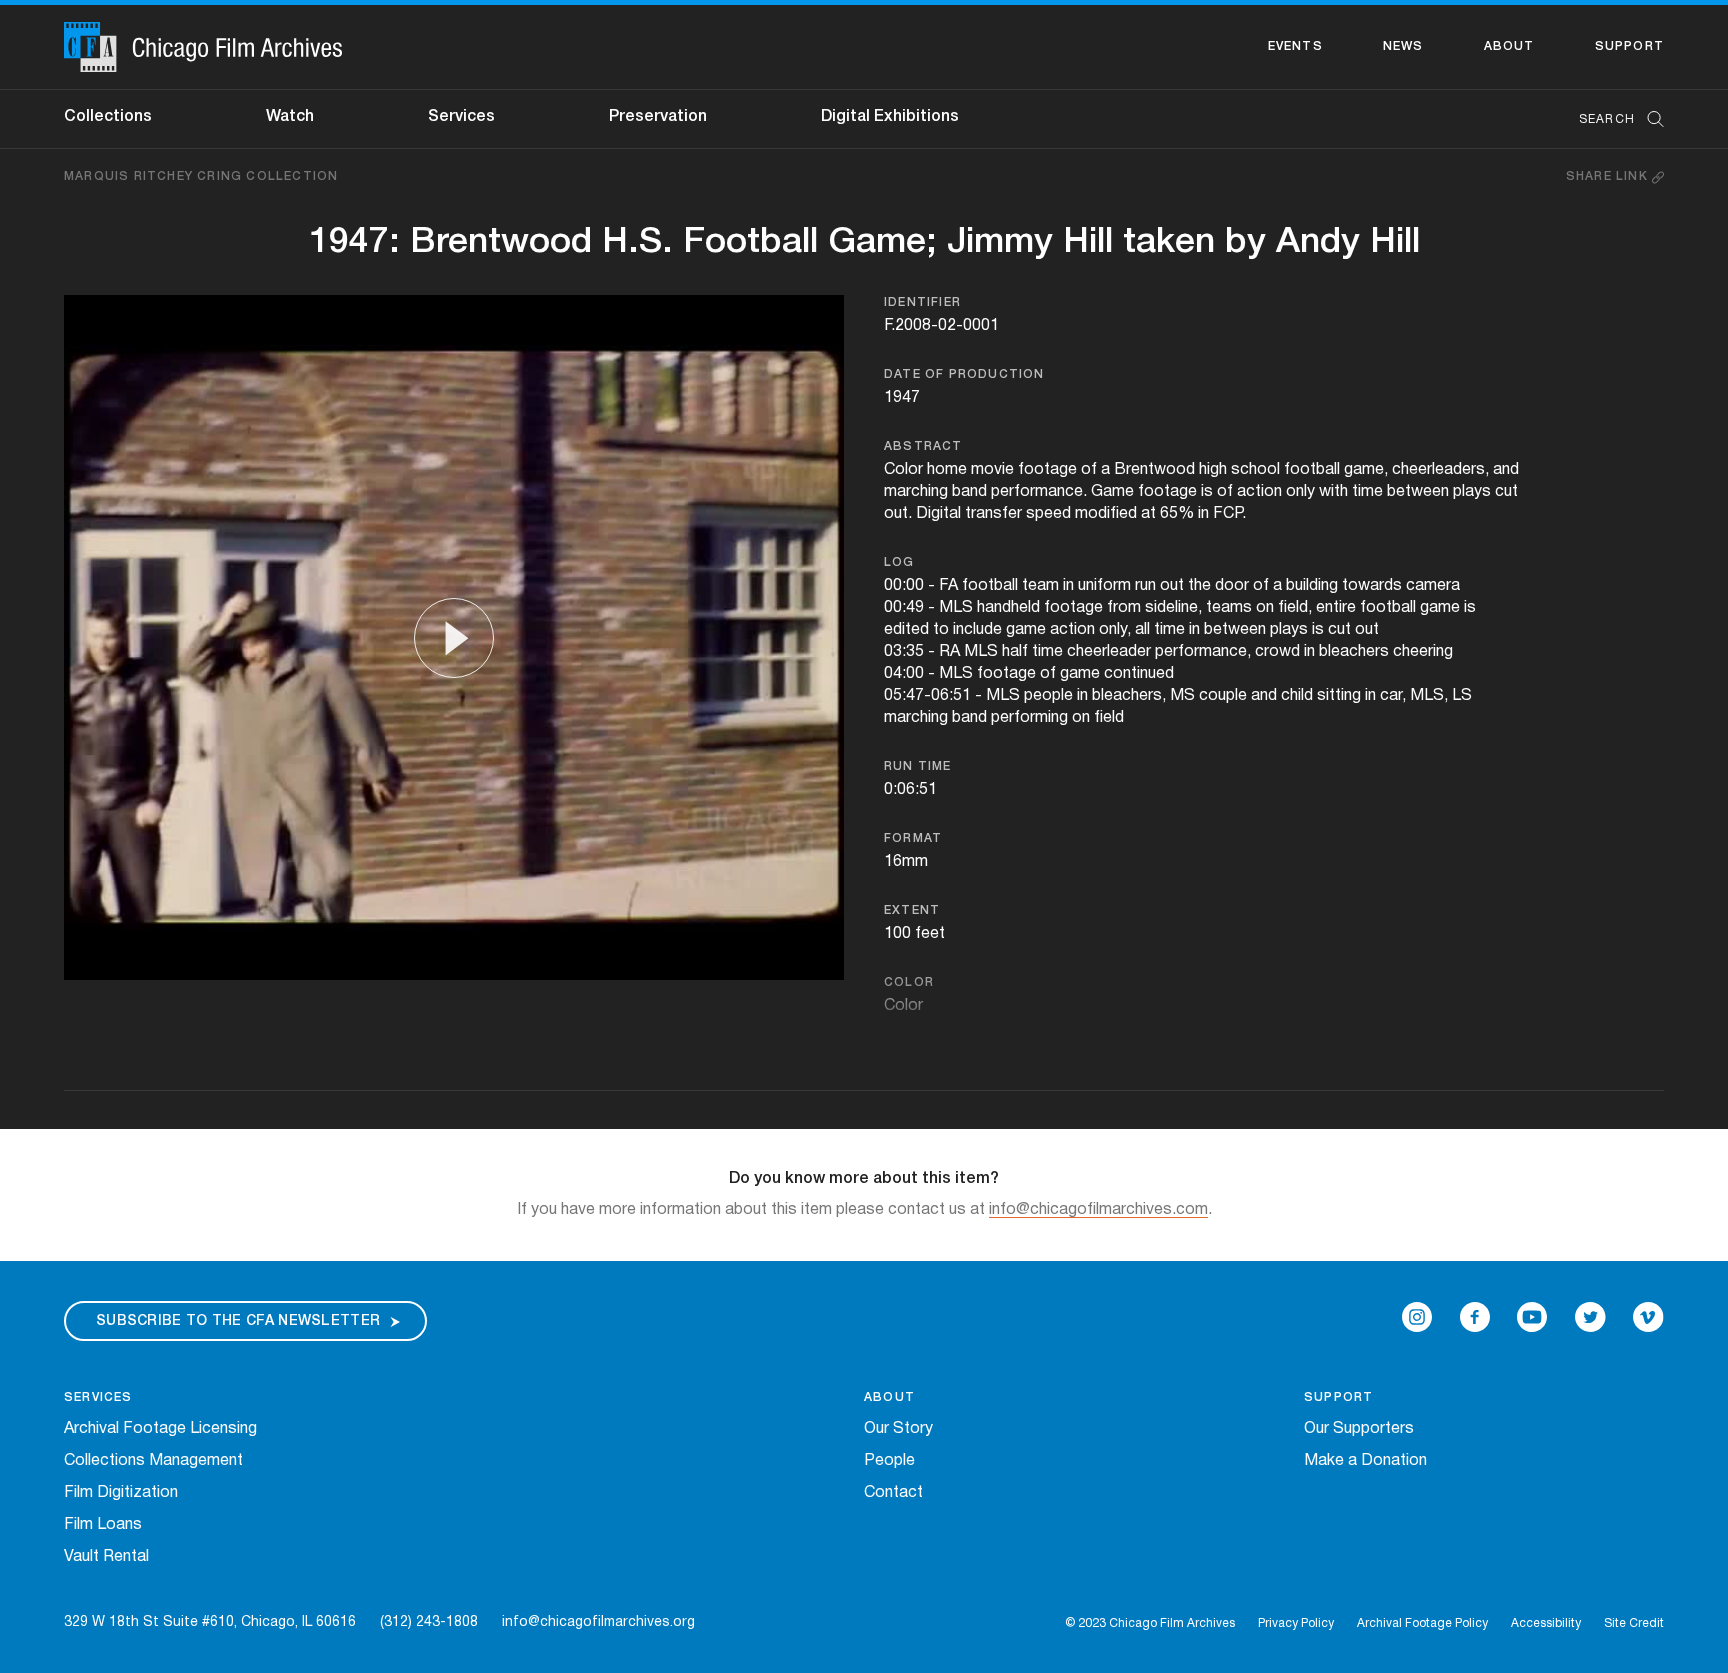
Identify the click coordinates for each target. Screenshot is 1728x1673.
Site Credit (1634, 1623)
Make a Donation (1365, 1461)
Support (1629, 46)
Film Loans (103, 1525)
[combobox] (1611, 119)
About (1509, 46)
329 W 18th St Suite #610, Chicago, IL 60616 (210, 1622)
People (889, 1461)
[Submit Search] (1649, 119)
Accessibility (1546, 1623)
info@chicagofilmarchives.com (1098, 1210)
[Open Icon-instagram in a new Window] (1417, 1317)
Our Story (898, 1429)
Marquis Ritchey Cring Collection (201, 176)
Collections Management (153, 1461)
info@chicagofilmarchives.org (598, 1622)
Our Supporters (1359, 1429)
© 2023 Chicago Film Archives (1150, 1623)
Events (1295, 46)
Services (461, 117)
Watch (290, 117)
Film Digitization (121, 1493)
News (1403, 46)
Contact (893, 1493)
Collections (108, 117)
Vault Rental (106, 1557)
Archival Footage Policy (1422, 1623)
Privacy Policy (1296, 1623)
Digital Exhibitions (890, 117)
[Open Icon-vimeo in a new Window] (1648, 1317)
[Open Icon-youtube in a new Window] (1532, 1317)
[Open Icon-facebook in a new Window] (1475, 1317)
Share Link (1609, 176)
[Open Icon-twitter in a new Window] (1590, 1317)
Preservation (658, 117)
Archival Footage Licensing (160, 1429)
